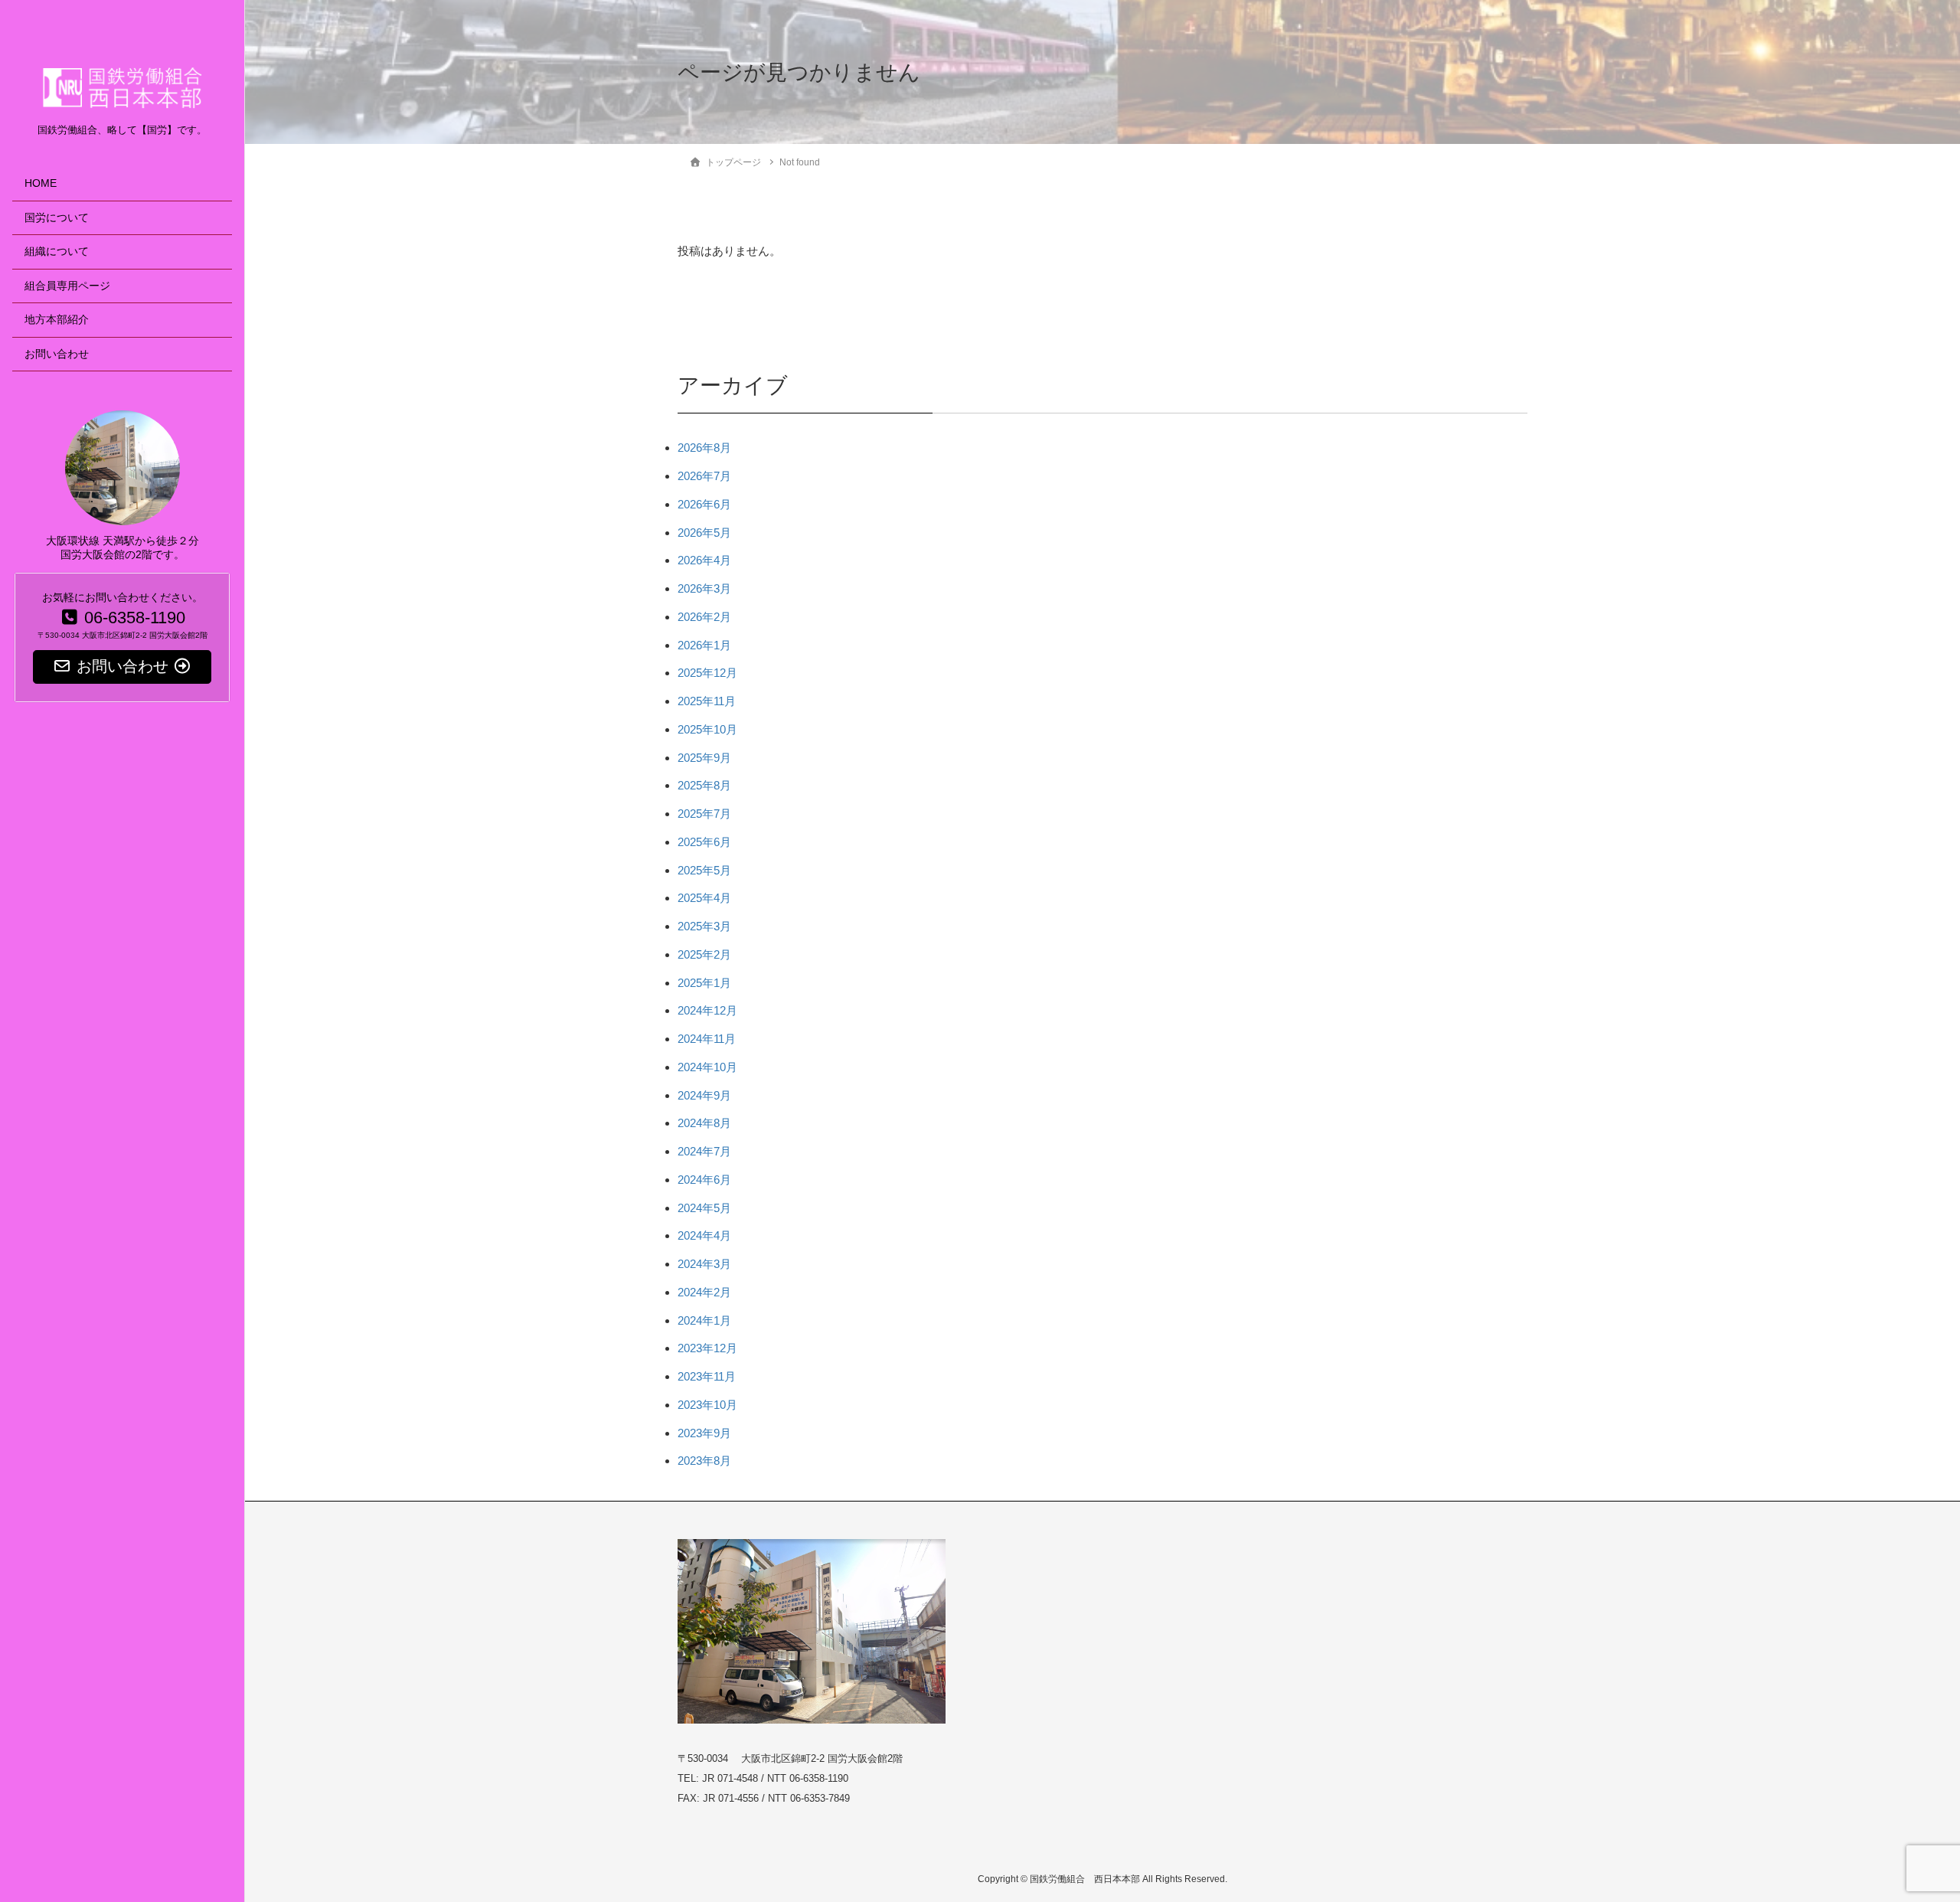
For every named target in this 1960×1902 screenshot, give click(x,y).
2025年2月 (704, 954)
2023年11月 (707, 1376)
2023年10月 (707, 1405)
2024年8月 (704, 1123)
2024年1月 (704, 1320)
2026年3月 (704, 588)
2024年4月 (704, 1235)
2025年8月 (704, 785)
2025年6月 (704, 842)
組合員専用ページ (67, 286)
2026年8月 (704, 448)
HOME (41, 183)
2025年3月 (704, 926)
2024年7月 (704, 1151)
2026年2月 (704, 617)
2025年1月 (704, 983)
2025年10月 (707, 729)
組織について (57, 252)
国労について (57, 218)
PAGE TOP (1902, 1831)
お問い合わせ (57, 354)
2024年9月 (704, 1095)
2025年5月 (704, 870)
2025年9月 (704, 758)
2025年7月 (704, 814)
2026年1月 (704, 645)
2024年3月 (704, 1264)
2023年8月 (704, 1461)
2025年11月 (707, 701)
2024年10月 (707, 1067)
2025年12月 (707, 673)
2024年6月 (704, 1180)
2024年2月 (704, 1292)
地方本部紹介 (57, 320)
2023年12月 (707, 1348)
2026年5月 (704, 533)
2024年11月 (707, 1039)
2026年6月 (704, 504)
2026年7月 (704, 476)
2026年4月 (704, 560)
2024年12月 (707, 1010)
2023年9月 (704, 1433)
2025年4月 (704, 898)
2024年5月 (704, 1208)
